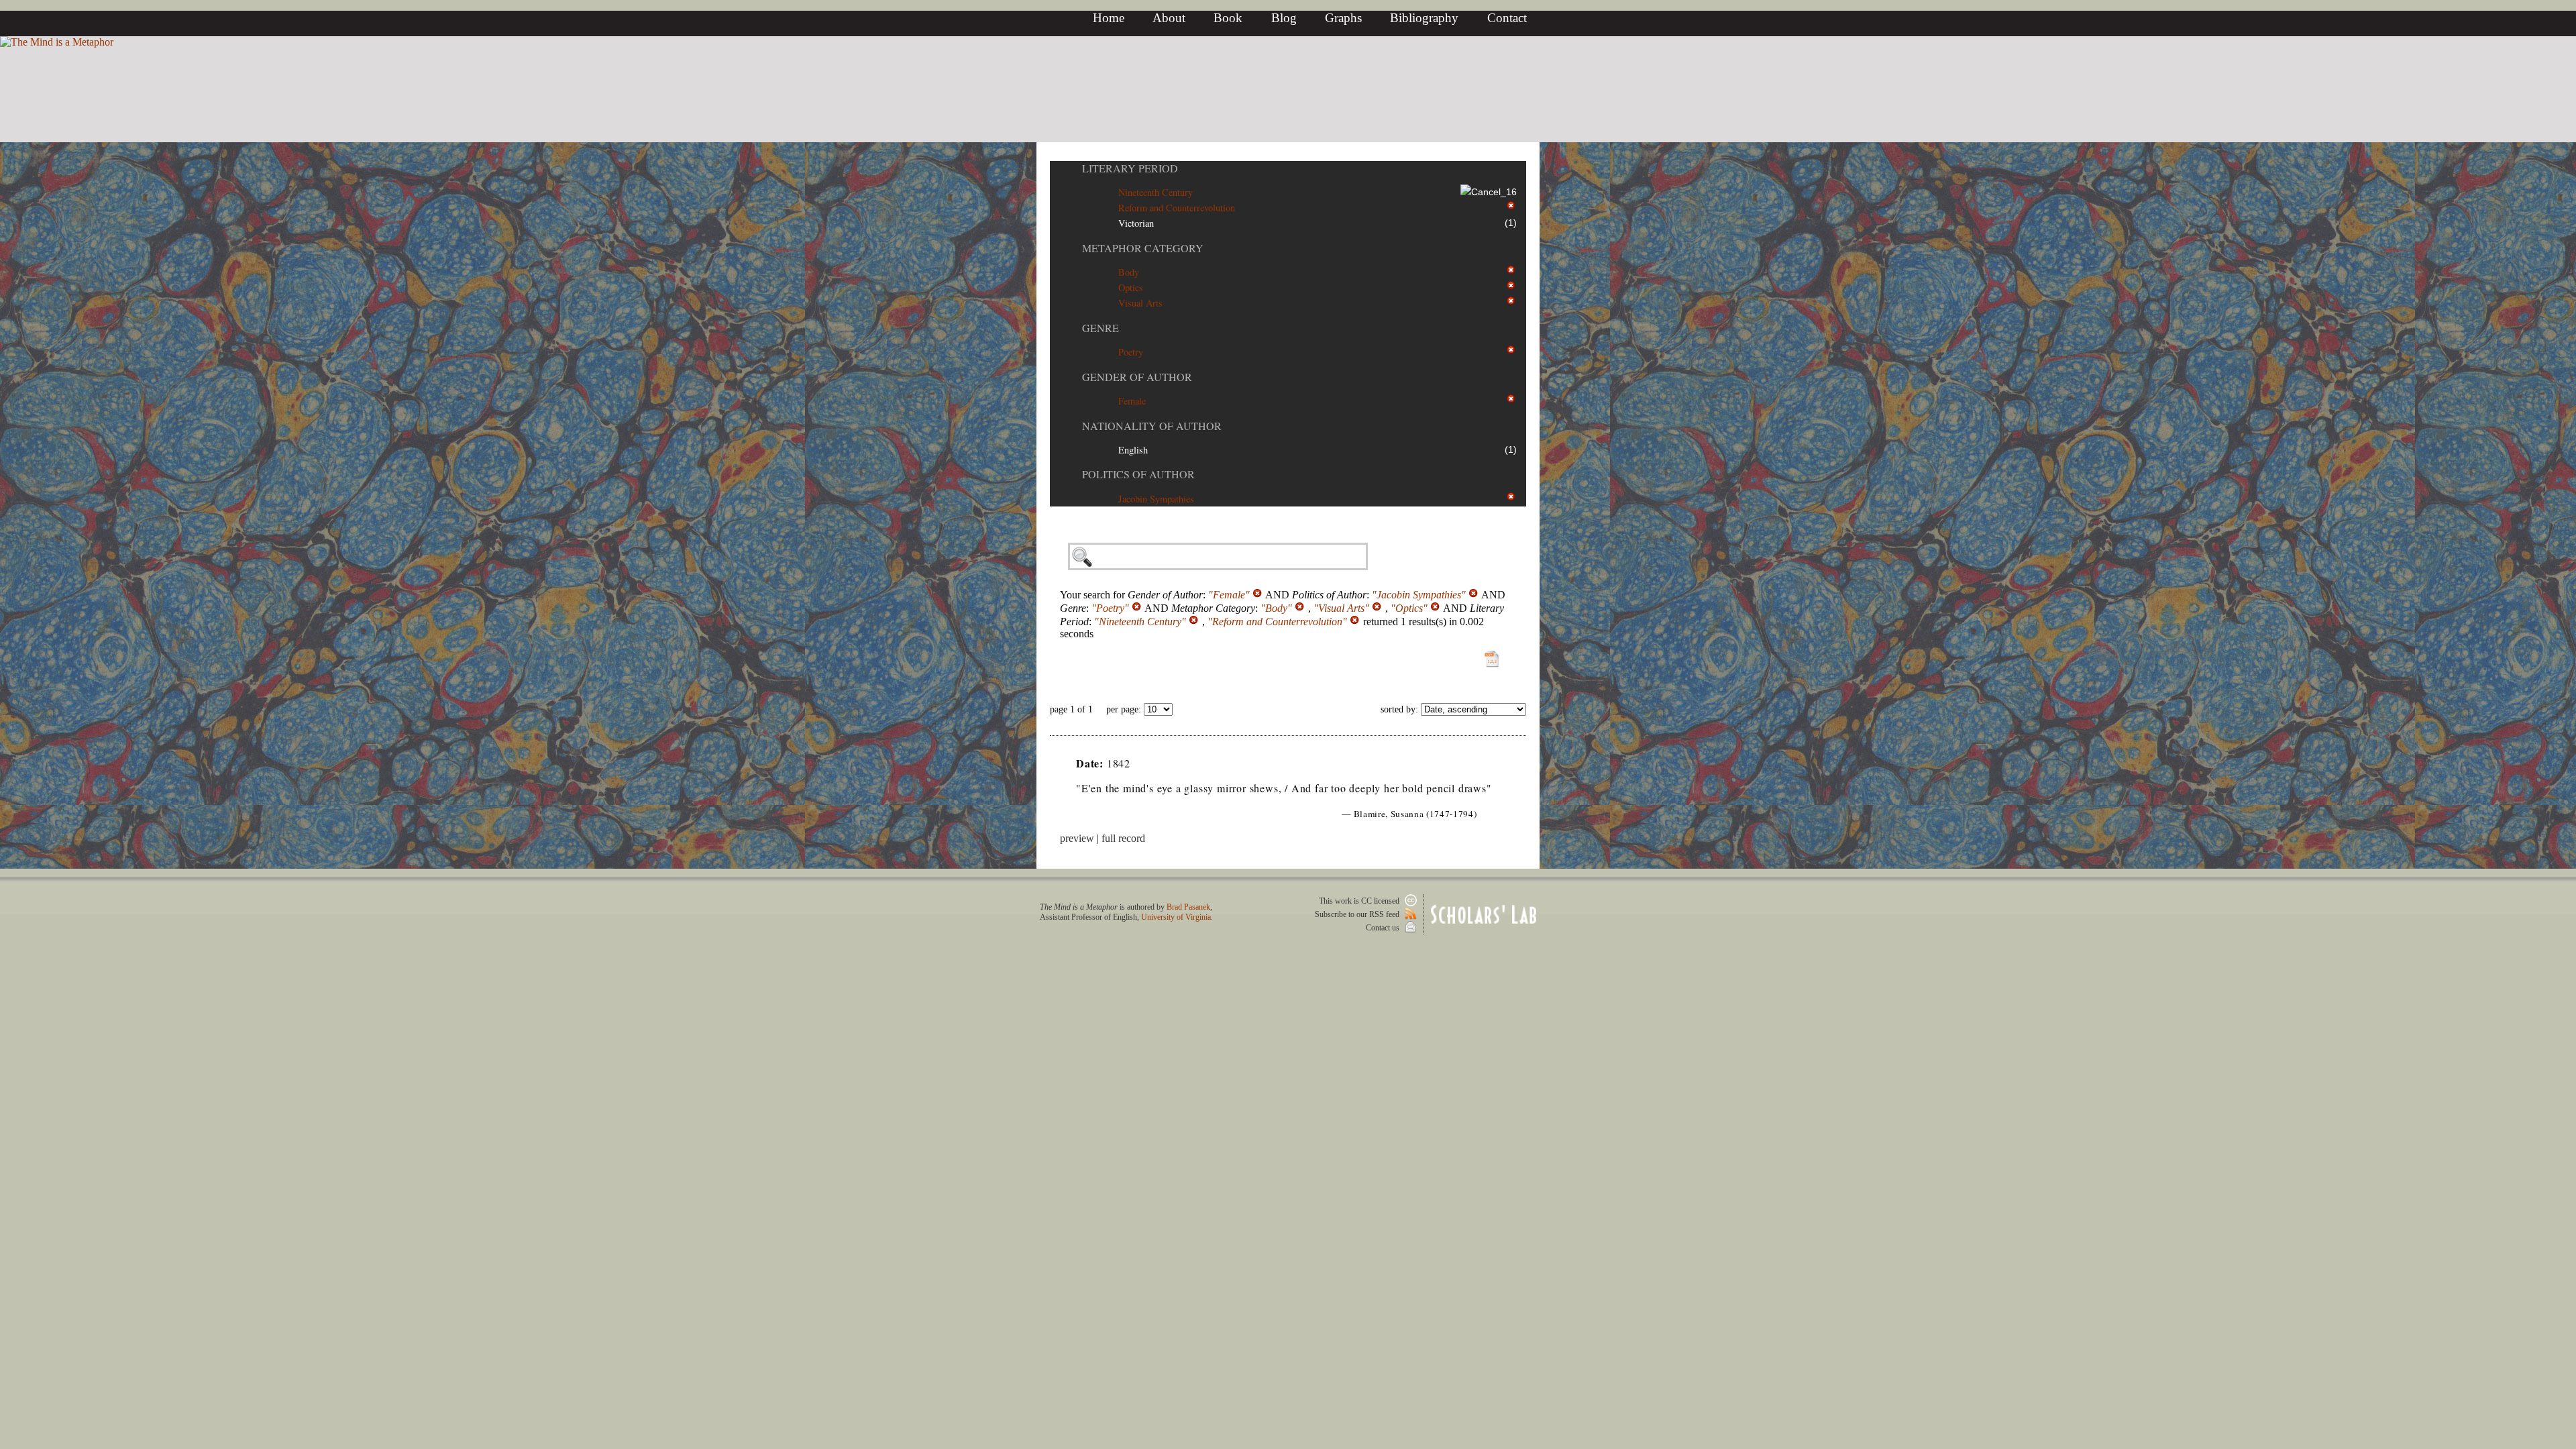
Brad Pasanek (1188, 907)
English (1133, 450)
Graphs (1343, 18)
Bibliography (1424, 18)
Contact (1507, 18)
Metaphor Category (1143, 248)
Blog (1284, 18)
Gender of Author (1137, 377)
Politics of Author (1138, 474)
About (1169, 18)
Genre (1101, 328)
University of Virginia (1176, 917)
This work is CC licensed (1360, 901)
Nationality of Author (1152, 426)
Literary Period (1130, 168)
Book (1228, 18)
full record (1123, 838)
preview (1077, 838)
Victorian (1136, 223)
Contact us (1384, 928)
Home (1109, 18)
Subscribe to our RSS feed (1358, 914)
